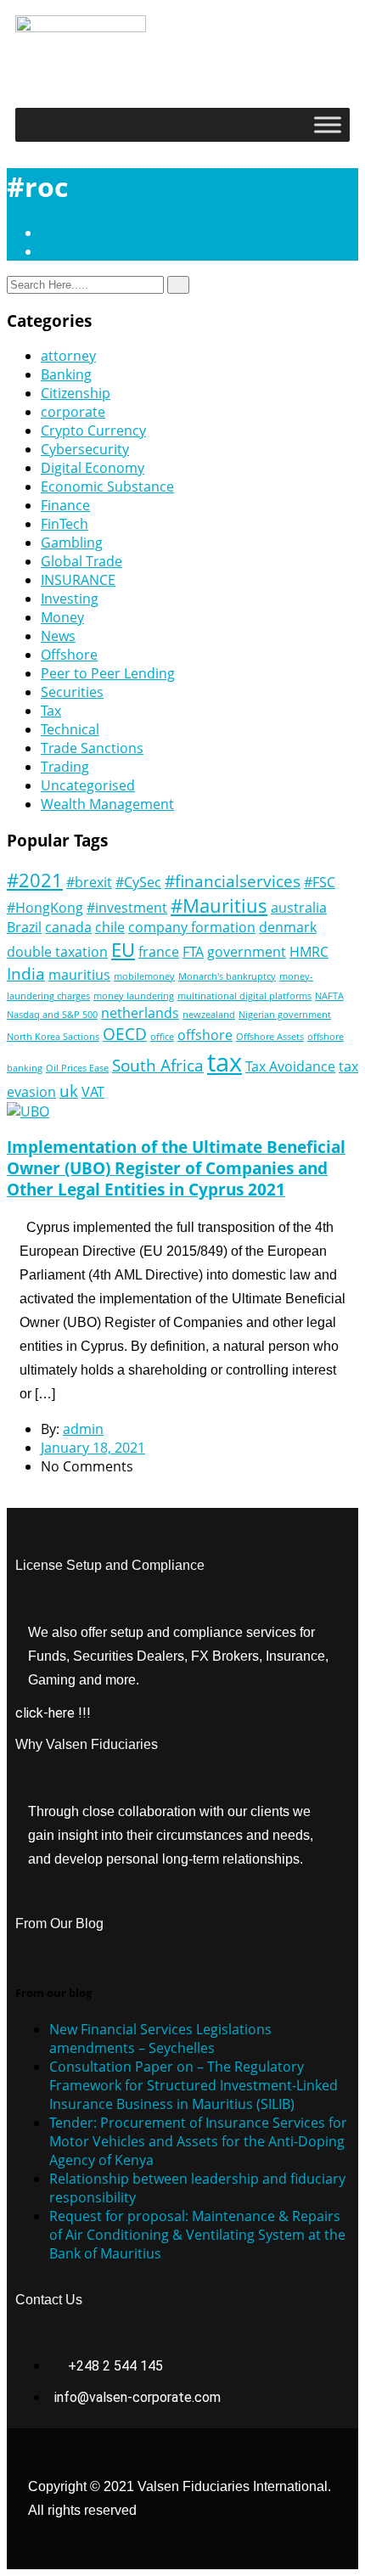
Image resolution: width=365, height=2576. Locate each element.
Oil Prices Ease (77, 1068)
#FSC (320, 882)
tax (225, 1062)
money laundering (134, 996)
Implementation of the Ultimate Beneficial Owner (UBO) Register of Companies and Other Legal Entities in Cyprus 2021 (176, 1168)
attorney (68, 356)
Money (62, 617)
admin (83, 1429)
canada (68, 927)
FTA (193, 952)
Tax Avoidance (290, 1066)
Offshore (69, 655)
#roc (56, 251)
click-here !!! (53, 1713)
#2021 (35, 880)
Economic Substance (107, 487)
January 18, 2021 (93, 1448)
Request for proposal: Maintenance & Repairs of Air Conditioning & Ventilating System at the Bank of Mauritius (197, 2235)
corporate (73, 412)
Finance (65, 505)
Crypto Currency (93, 430)
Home (64, 233)
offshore (205, 1035)
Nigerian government (285, 1015)
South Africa (158, 1065)
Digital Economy (93, 468)
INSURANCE (78, 580)
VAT (93, 1092)
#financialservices (233, 881)
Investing (70, 599)
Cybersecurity (85, 449)
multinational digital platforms (244, 996)
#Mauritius (219, 905)
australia (299, 908)
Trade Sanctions (92, 748)
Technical (70, 729)
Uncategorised (88, 785)
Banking (66, 374)
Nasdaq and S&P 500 (52, 1015)
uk (69, 1091)
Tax (51, 711)
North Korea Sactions (53, 1037)
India (26, 973)
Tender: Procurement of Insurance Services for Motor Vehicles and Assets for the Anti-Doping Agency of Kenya (198, 2141)
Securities (72, 692)
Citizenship (76, 393)
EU (123, 949)
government (247, 952)
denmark (288, 927)
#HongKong (45, 908)
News (58, 636)
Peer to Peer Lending (108, 673)
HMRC (309, 952)
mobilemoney (144, 976)
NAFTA (329, 996)
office (162, 1037)
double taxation (57, 952)
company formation (192, 927)
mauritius (79, 975)
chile (110, 927)
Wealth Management (107, 804)
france (159, 952)
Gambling (72, 543)
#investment (127, 908)
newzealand (209, 1015)
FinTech (65, 524)
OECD (125, 1034)
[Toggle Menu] (328, 124)
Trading (65, 767)
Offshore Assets (270, 1037)
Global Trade (81, 561)
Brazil (24, 927)
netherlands (140, 1013)
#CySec (138, 882)
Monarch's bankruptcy (227, 976)
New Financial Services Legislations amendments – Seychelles (160, 2039)
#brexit (89, 882)
